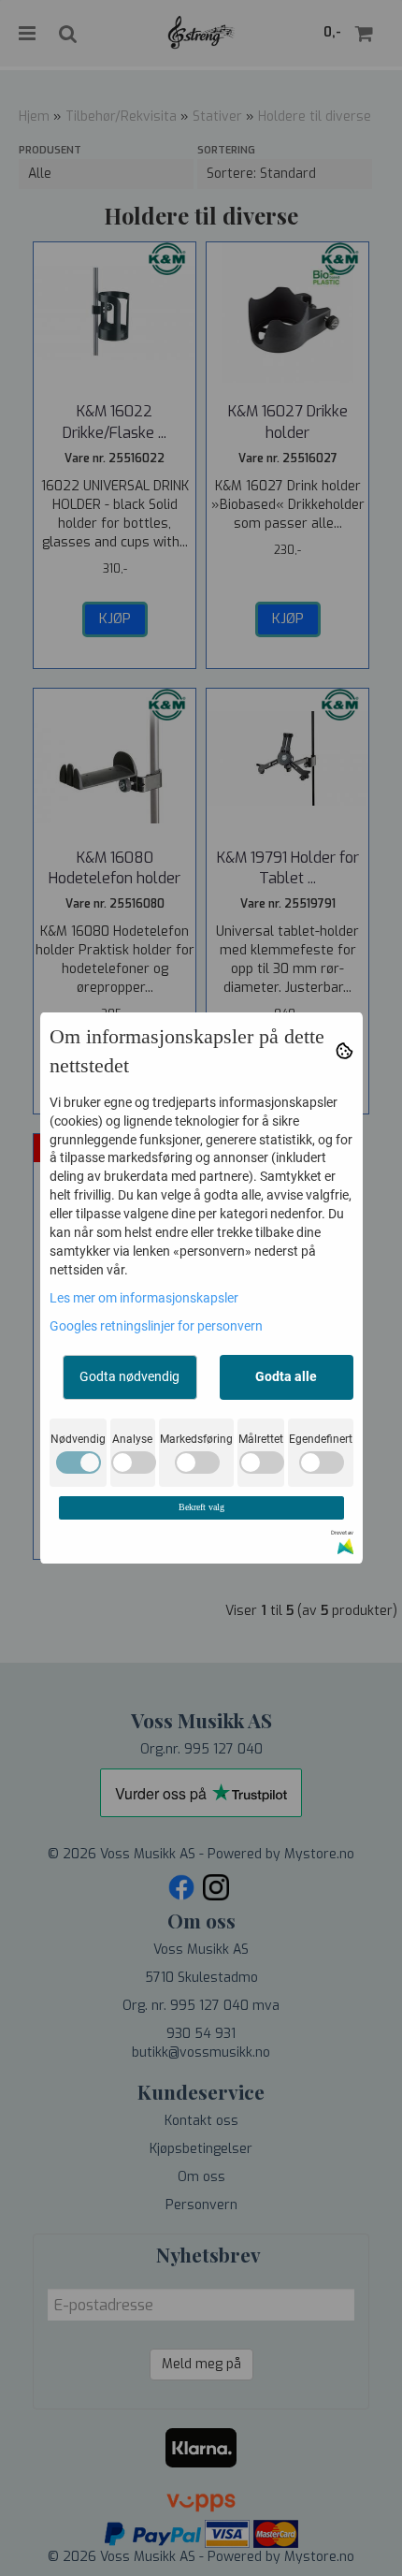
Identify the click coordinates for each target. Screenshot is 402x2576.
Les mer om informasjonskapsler (144, 1298)
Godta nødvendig (129, 1376)
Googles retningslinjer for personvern (156, 1326)
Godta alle (286, 1376)
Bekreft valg (201, 1507)
